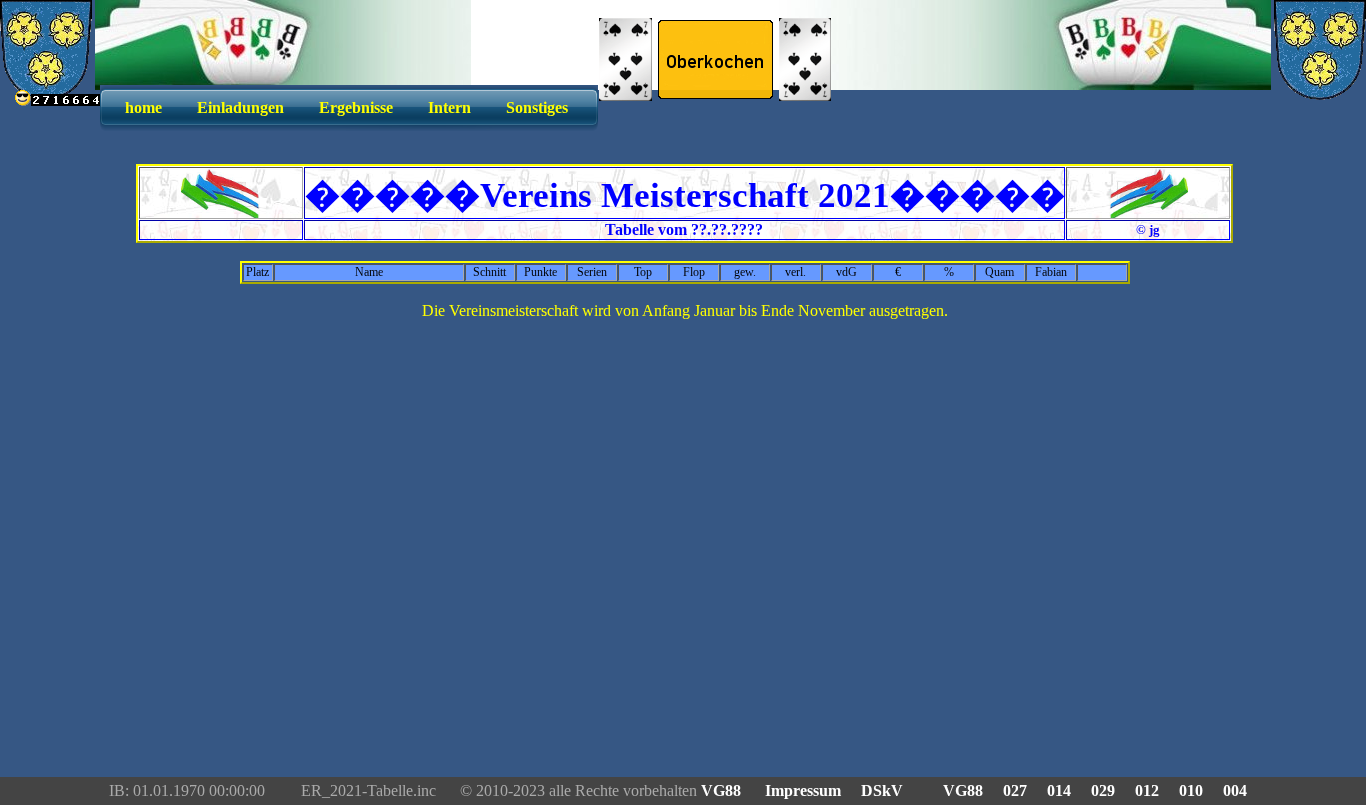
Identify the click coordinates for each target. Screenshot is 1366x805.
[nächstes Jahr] (1148, 212)
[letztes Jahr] (220, 212)
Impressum (803, 790)
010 (1191, 790)
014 (1059, 790)
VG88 (723, 790)
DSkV (882, 790)
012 (1147, 790)
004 (1235, 790)
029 (1103, 790)
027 (1015, 790)
